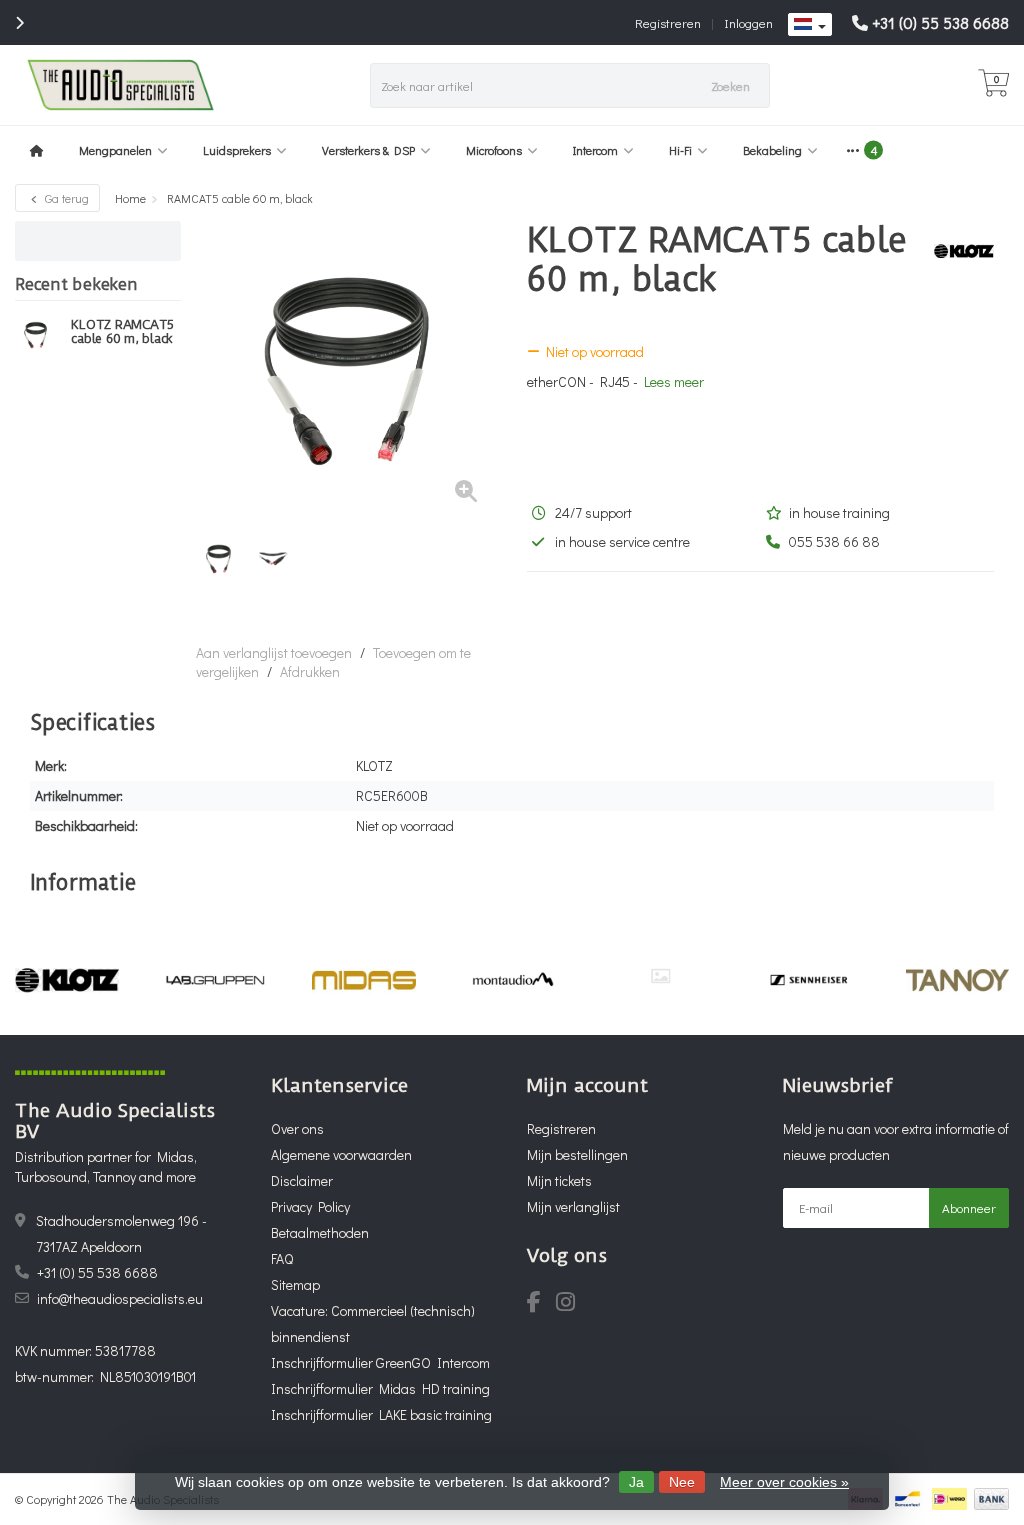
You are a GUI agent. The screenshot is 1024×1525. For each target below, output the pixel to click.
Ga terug (65, 198)
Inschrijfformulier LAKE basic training (381, 1414)
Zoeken (730, 85)
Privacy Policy (310, 1206)
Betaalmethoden (320, 1232)
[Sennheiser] (808, 980)
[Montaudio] (512, 980)
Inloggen (748, 22)
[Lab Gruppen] (215, 980)
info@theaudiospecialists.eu (120, 1298)
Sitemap (295, 1284)
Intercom (595, 150)
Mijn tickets (559, 1180)
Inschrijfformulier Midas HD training (380, 1388)
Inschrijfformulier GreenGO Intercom (380, 1362)
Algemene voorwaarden (341, 1154)
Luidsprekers (237, 150)
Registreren (668, 22)
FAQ (282, 1258)
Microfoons (494, 150)
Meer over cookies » (784, 1482)
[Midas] (363, 980)
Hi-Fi (680, 150)
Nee (682, 1482)
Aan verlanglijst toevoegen (274, 652)
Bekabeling (772, 150)
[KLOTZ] (956, 251)
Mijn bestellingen (577, 1154)
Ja (636, 1482)
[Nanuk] (660, 976)
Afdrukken (310, 671)
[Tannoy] (957, 980)
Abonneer (969, 1207)
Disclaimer (302, 1180)
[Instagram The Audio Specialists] (571, 1304)
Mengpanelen (115, 150)
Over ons (297, 1128)
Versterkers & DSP (368, 150)
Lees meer (674, 381)
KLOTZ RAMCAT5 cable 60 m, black (122, 332)
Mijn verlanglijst (573, 1206)
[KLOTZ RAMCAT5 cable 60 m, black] (35, 335)
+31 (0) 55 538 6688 (940, 22)
